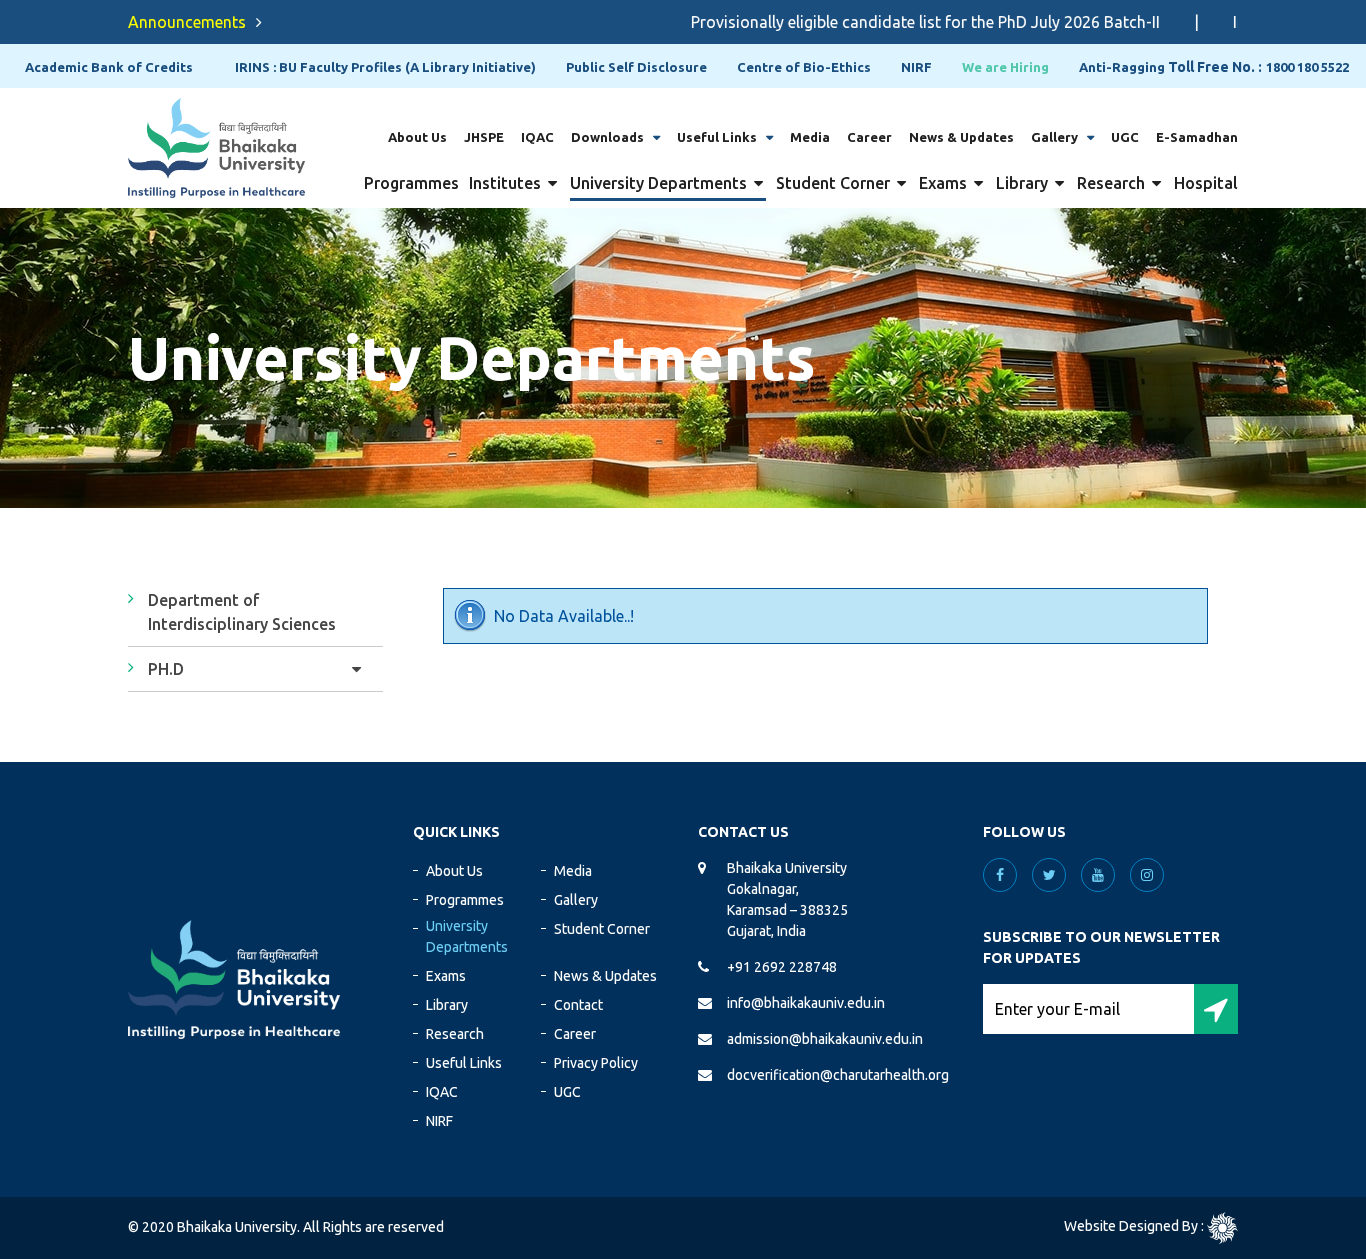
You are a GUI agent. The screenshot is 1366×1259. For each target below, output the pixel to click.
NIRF (916, 67)
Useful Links (717, 137)
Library (1022, 183)
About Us (417, 137)
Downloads (607, 137)
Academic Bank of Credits (109, 67)
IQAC (537, 137)
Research (1111, 183)
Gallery (1054, 137)
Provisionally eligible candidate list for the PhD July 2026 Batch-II (899, 22)
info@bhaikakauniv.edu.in (806, 1003)
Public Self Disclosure (636, 67)
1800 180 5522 (1307, 67)
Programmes (411, 183)
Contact (578, 1005)
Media (810, 137)
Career (869, 137)
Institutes (505, 183)
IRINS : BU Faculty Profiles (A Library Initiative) (385, 67)
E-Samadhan (1197, 137)
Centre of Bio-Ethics (804, 67)
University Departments (658, 183)
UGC (1125, 137)
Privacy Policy (596, 1063)
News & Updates (961, 137)
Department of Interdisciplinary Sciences (242, 612)
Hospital (1206, 183)
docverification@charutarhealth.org (838, 1075)
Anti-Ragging (1122, 67)
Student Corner (833, 183)
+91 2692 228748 (782, 967)
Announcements (187, 22)
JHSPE (484, 137)
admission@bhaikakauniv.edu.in (825, 1039)
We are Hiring (1005, 67)
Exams (943, 183)
